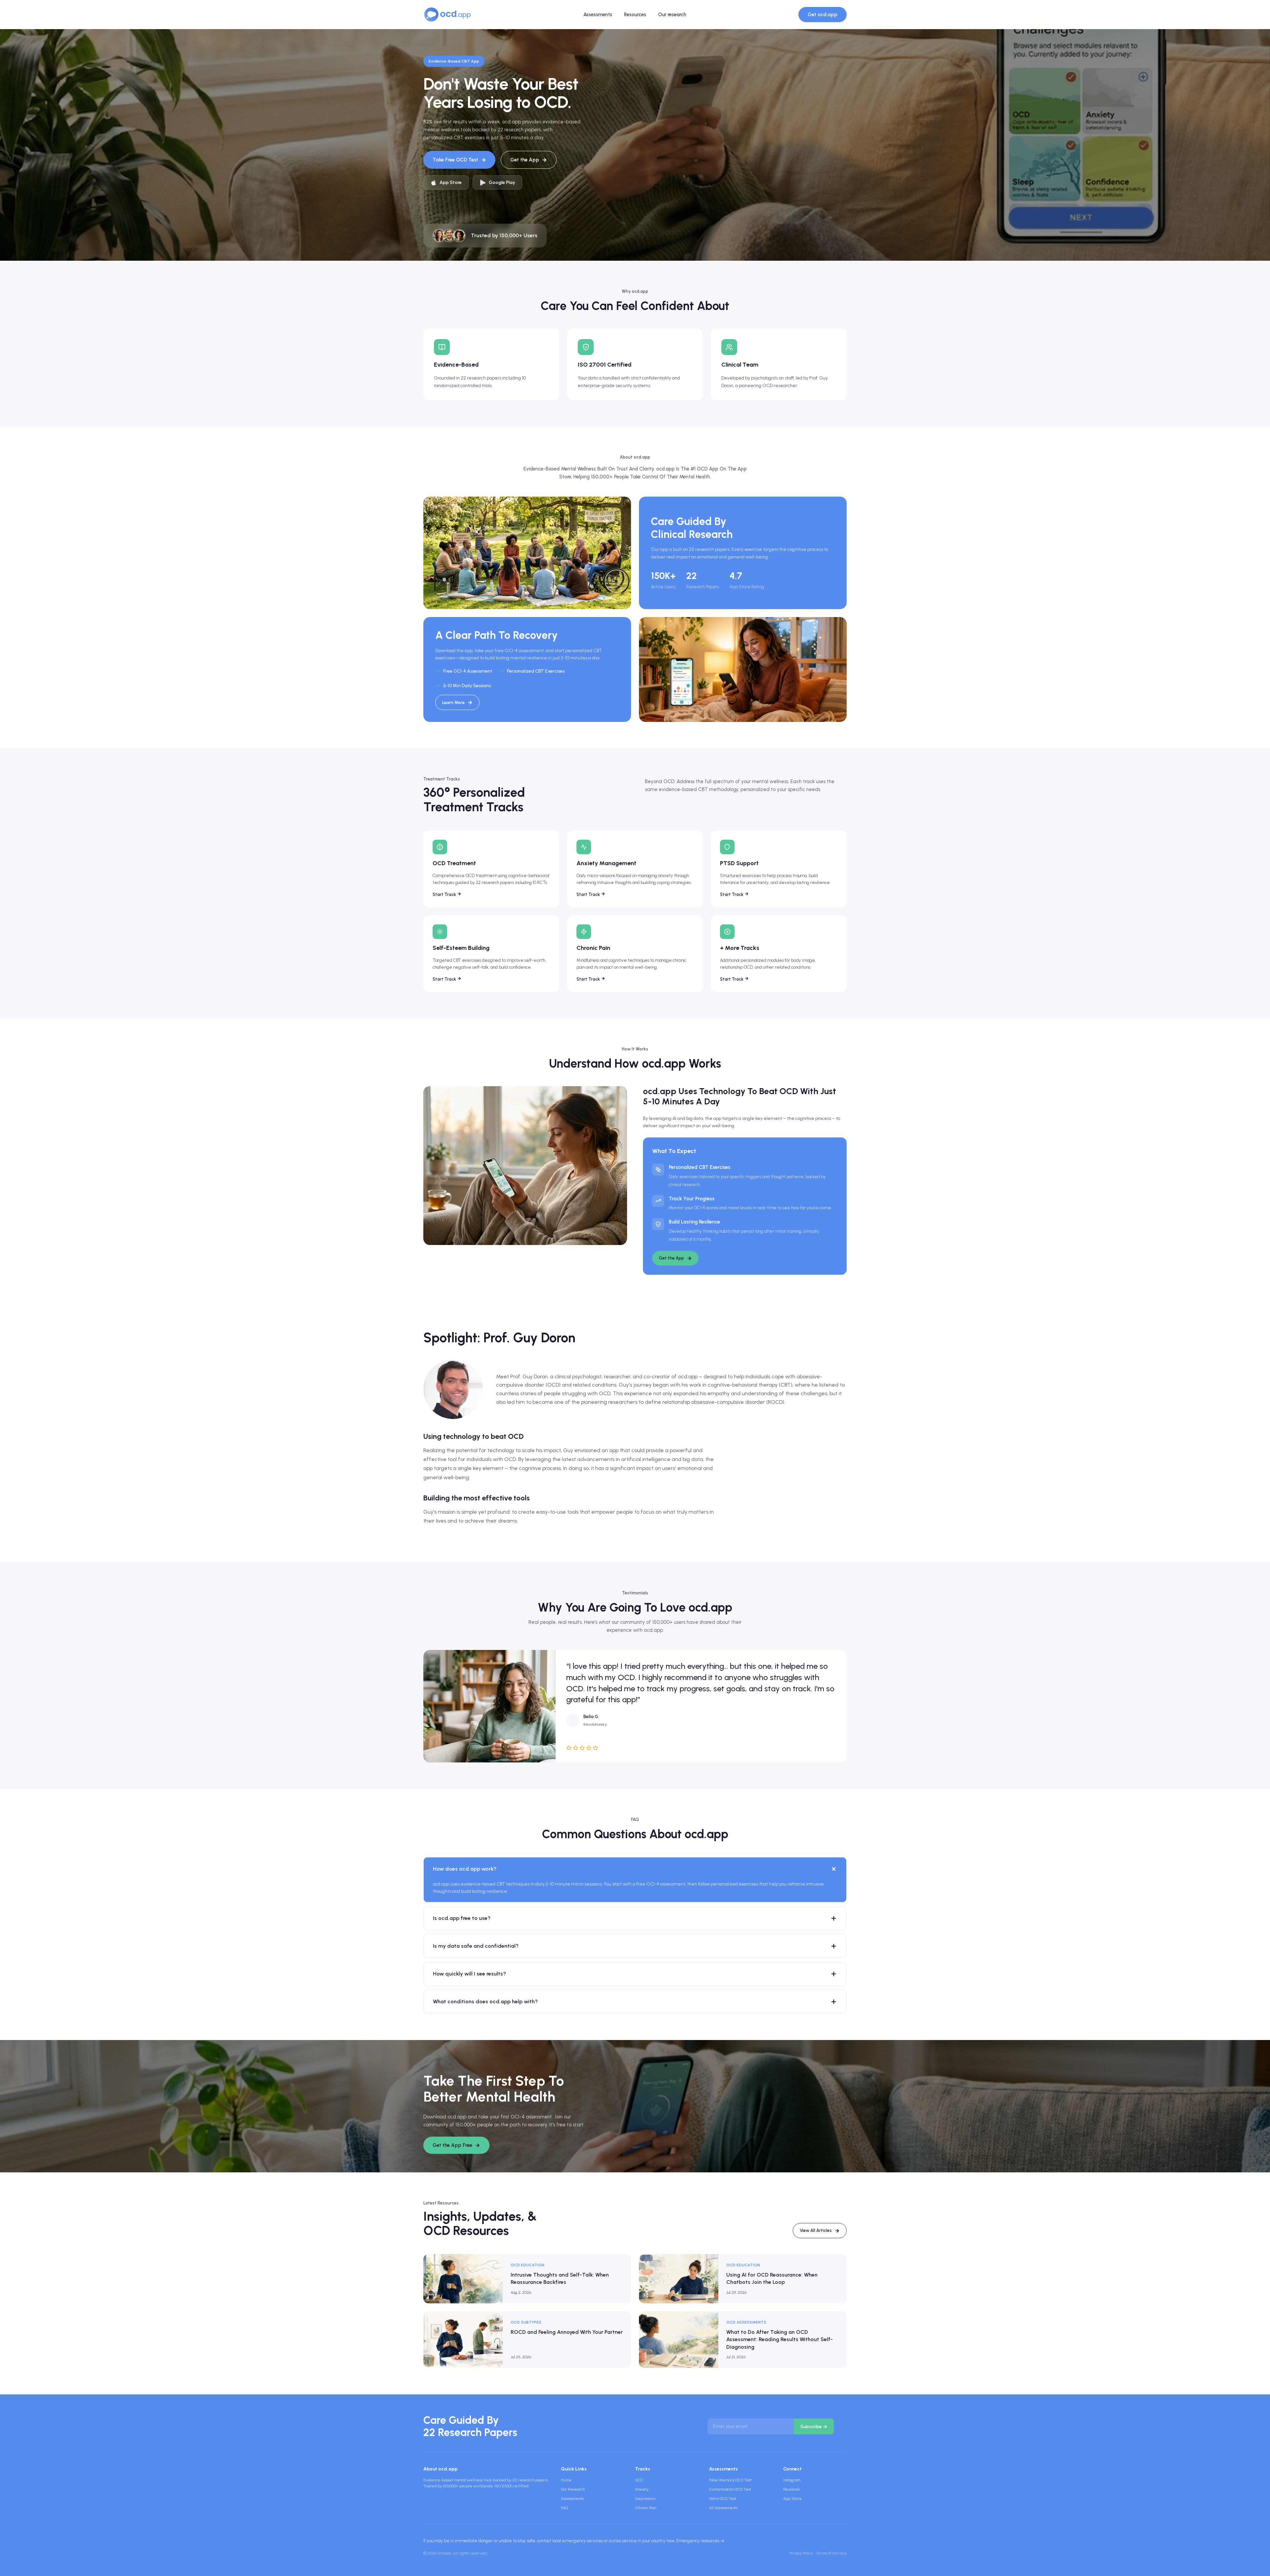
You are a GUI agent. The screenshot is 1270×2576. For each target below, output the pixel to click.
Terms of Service (831, 2553)
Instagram (792, 2480)
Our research (672, 15)
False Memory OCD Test (730, 2480)
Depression (645, 2499)
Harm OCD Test (723, 2499)
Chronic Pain (646, 2508)
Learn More (453, 703)
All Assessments (723, 2508)
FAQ (564, 2508)
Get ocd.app (823, 15)
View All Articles (816, 2230)
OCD (639, 2480)
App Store (792, 2499)
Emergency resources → (700, 2541)
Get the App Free (452, 2145)
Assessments (598, 15)
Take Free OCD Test (455, 160)
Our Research (573, 2489)
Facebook (791, 2489)
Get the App (525, 160)
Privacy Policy (801, 2553)
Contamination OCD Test (730, 2489)
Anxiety (642, 2489)
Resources (635, 15)
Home (566, 2480)
